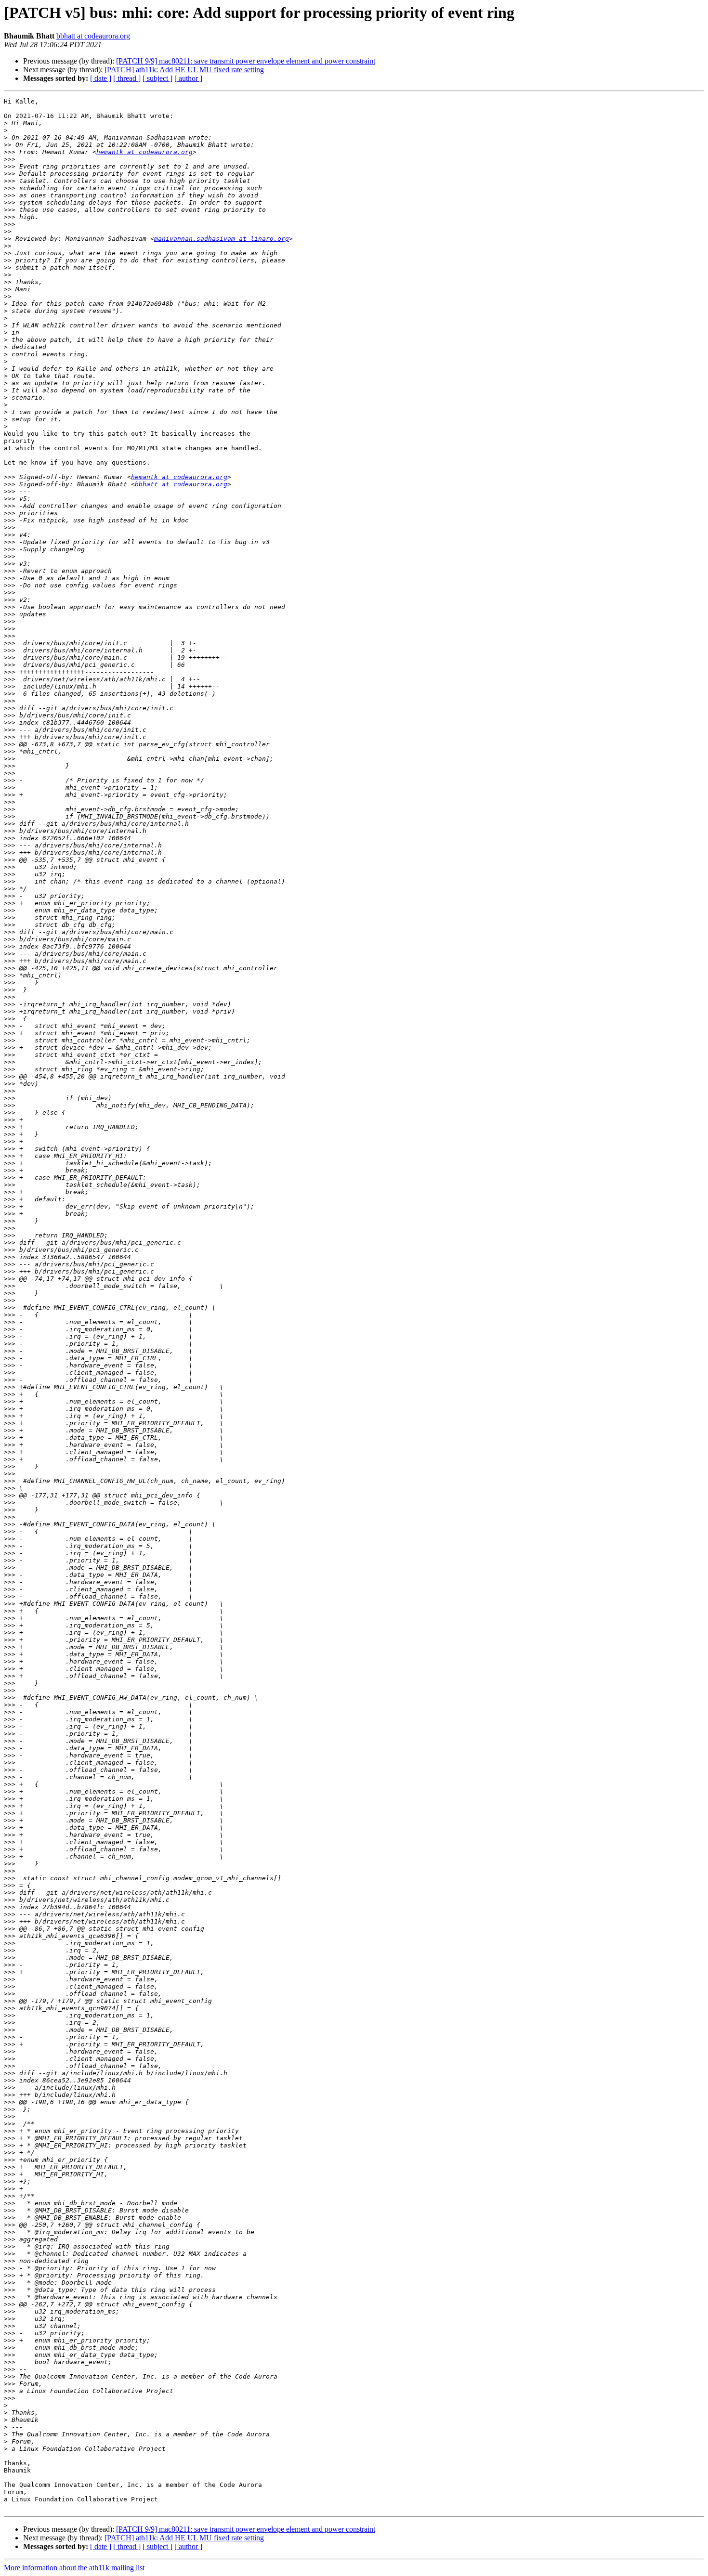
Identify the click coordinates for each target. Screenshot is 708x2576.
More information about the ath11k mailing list (74, 2568)
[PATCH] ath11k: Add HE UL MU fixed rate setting (184, 70)
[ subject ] (157, 78)
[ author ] (188, 78)
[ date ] (101, 78)
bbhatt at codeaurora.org (93, 36)
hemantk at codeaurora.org (144, 152)
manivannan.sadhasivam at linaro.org (222, 239)
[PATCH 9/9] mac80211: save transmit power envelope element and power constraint (246, 61)
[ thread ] (127, 78)
